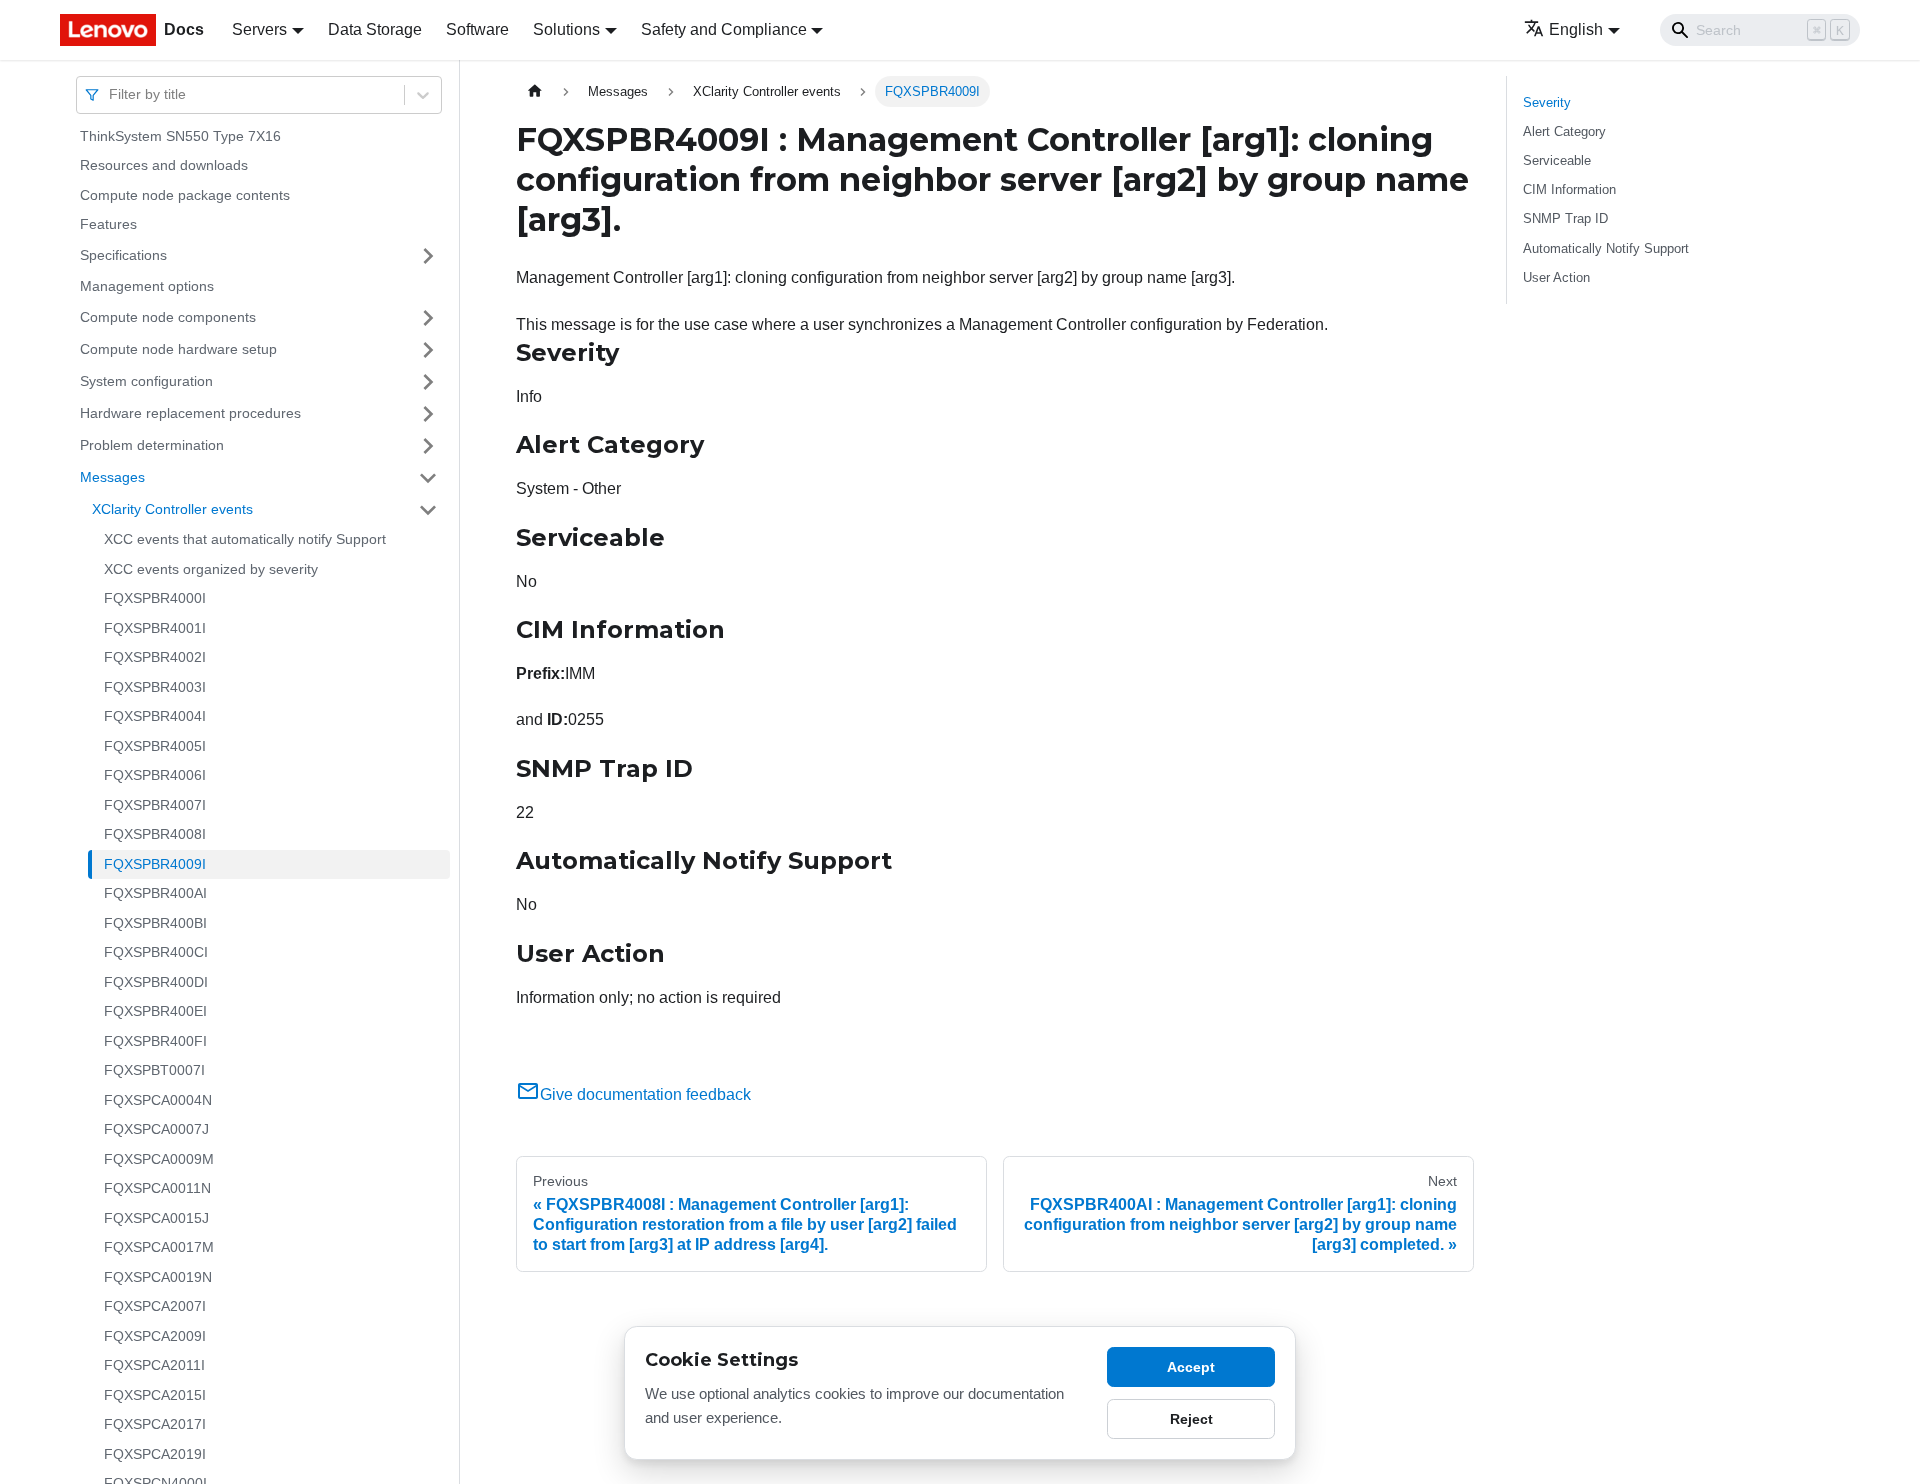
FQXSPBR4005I (155, 746)
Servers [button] (259, 29)
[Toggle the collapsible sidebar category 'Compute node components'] (428, 318)
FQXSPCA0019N (158, 1277)
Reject (1191, 1419)
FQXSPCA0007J (156, 1130)
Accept (1191, 1367)
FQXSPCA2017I (155, 1425)
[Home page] (535, 91)
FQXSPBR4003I (155, 687)
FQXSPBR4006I (155, 776)
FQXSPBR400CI (156, 953)
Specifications (123, 255)
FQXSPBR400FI (155, 1041)
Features (108, 225)
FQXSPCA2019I (155, 1454)
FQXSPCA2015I (155, 1395)
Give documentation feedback (645, 1094)
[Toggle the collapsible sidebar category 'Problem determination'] (428, 446)
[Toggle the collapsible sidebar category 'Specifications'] (428, 256)
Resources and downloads (164, 166)
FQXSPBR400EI (155, 1012)
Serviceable (1557, 160)
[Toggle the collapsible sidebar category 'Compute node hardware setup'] (428, 350)
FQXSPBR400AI (155, 894)
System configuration (146, 381)
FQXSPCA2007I (155, 1307)
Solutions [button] (566, 29)
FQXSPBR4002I (155, 658)
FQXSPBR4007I (155, 805)
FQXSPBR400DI (156, 982)
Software (477, 29)
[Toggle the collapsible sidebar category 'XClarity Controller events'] (428, 510)
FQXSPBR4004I (155, 717)
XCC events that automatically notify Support (245, 540)
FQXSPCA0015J (156, 1218)
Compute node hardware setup (178, 349)
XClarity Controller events (172, 509)
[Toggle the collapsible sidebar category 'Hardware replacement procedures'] (428, 414)
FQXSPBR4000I (155, 599)
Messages (112, 477)
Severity (1547, 102)
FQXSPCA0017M (159, 1248)
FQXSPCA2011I (154, 1366)
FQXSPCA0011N (157, 1189)
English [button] (1576, 29)
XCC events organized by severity (211, 569)
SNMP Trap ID (1565, 218)
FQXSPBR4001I (155, 628)
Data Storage (375, 29)
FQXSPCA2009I (155, 1336)
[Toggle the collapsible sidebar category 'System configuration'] (428, 382)
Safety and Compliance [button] (724, 29)
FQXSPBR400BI (155, 923)
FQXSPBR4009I (155, 864)
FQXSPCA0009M (159, 1159)
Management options (147, 286)
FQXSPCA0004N (158, 1100)
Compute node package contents (185, 195)
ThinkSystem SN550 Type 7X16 (180, 136)
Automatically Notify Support (1606, 248)
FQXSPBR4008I (155, 835)
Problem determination (152, 445)
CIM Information (1569, 189)
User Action (1556, 277)
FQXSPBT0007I (154, 1071)
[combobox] (111, 94)
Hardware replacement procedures (190, 413)
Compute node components (168, 317)
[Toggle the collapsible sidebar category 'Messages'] (428, 478)
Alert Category (1564, 131)
